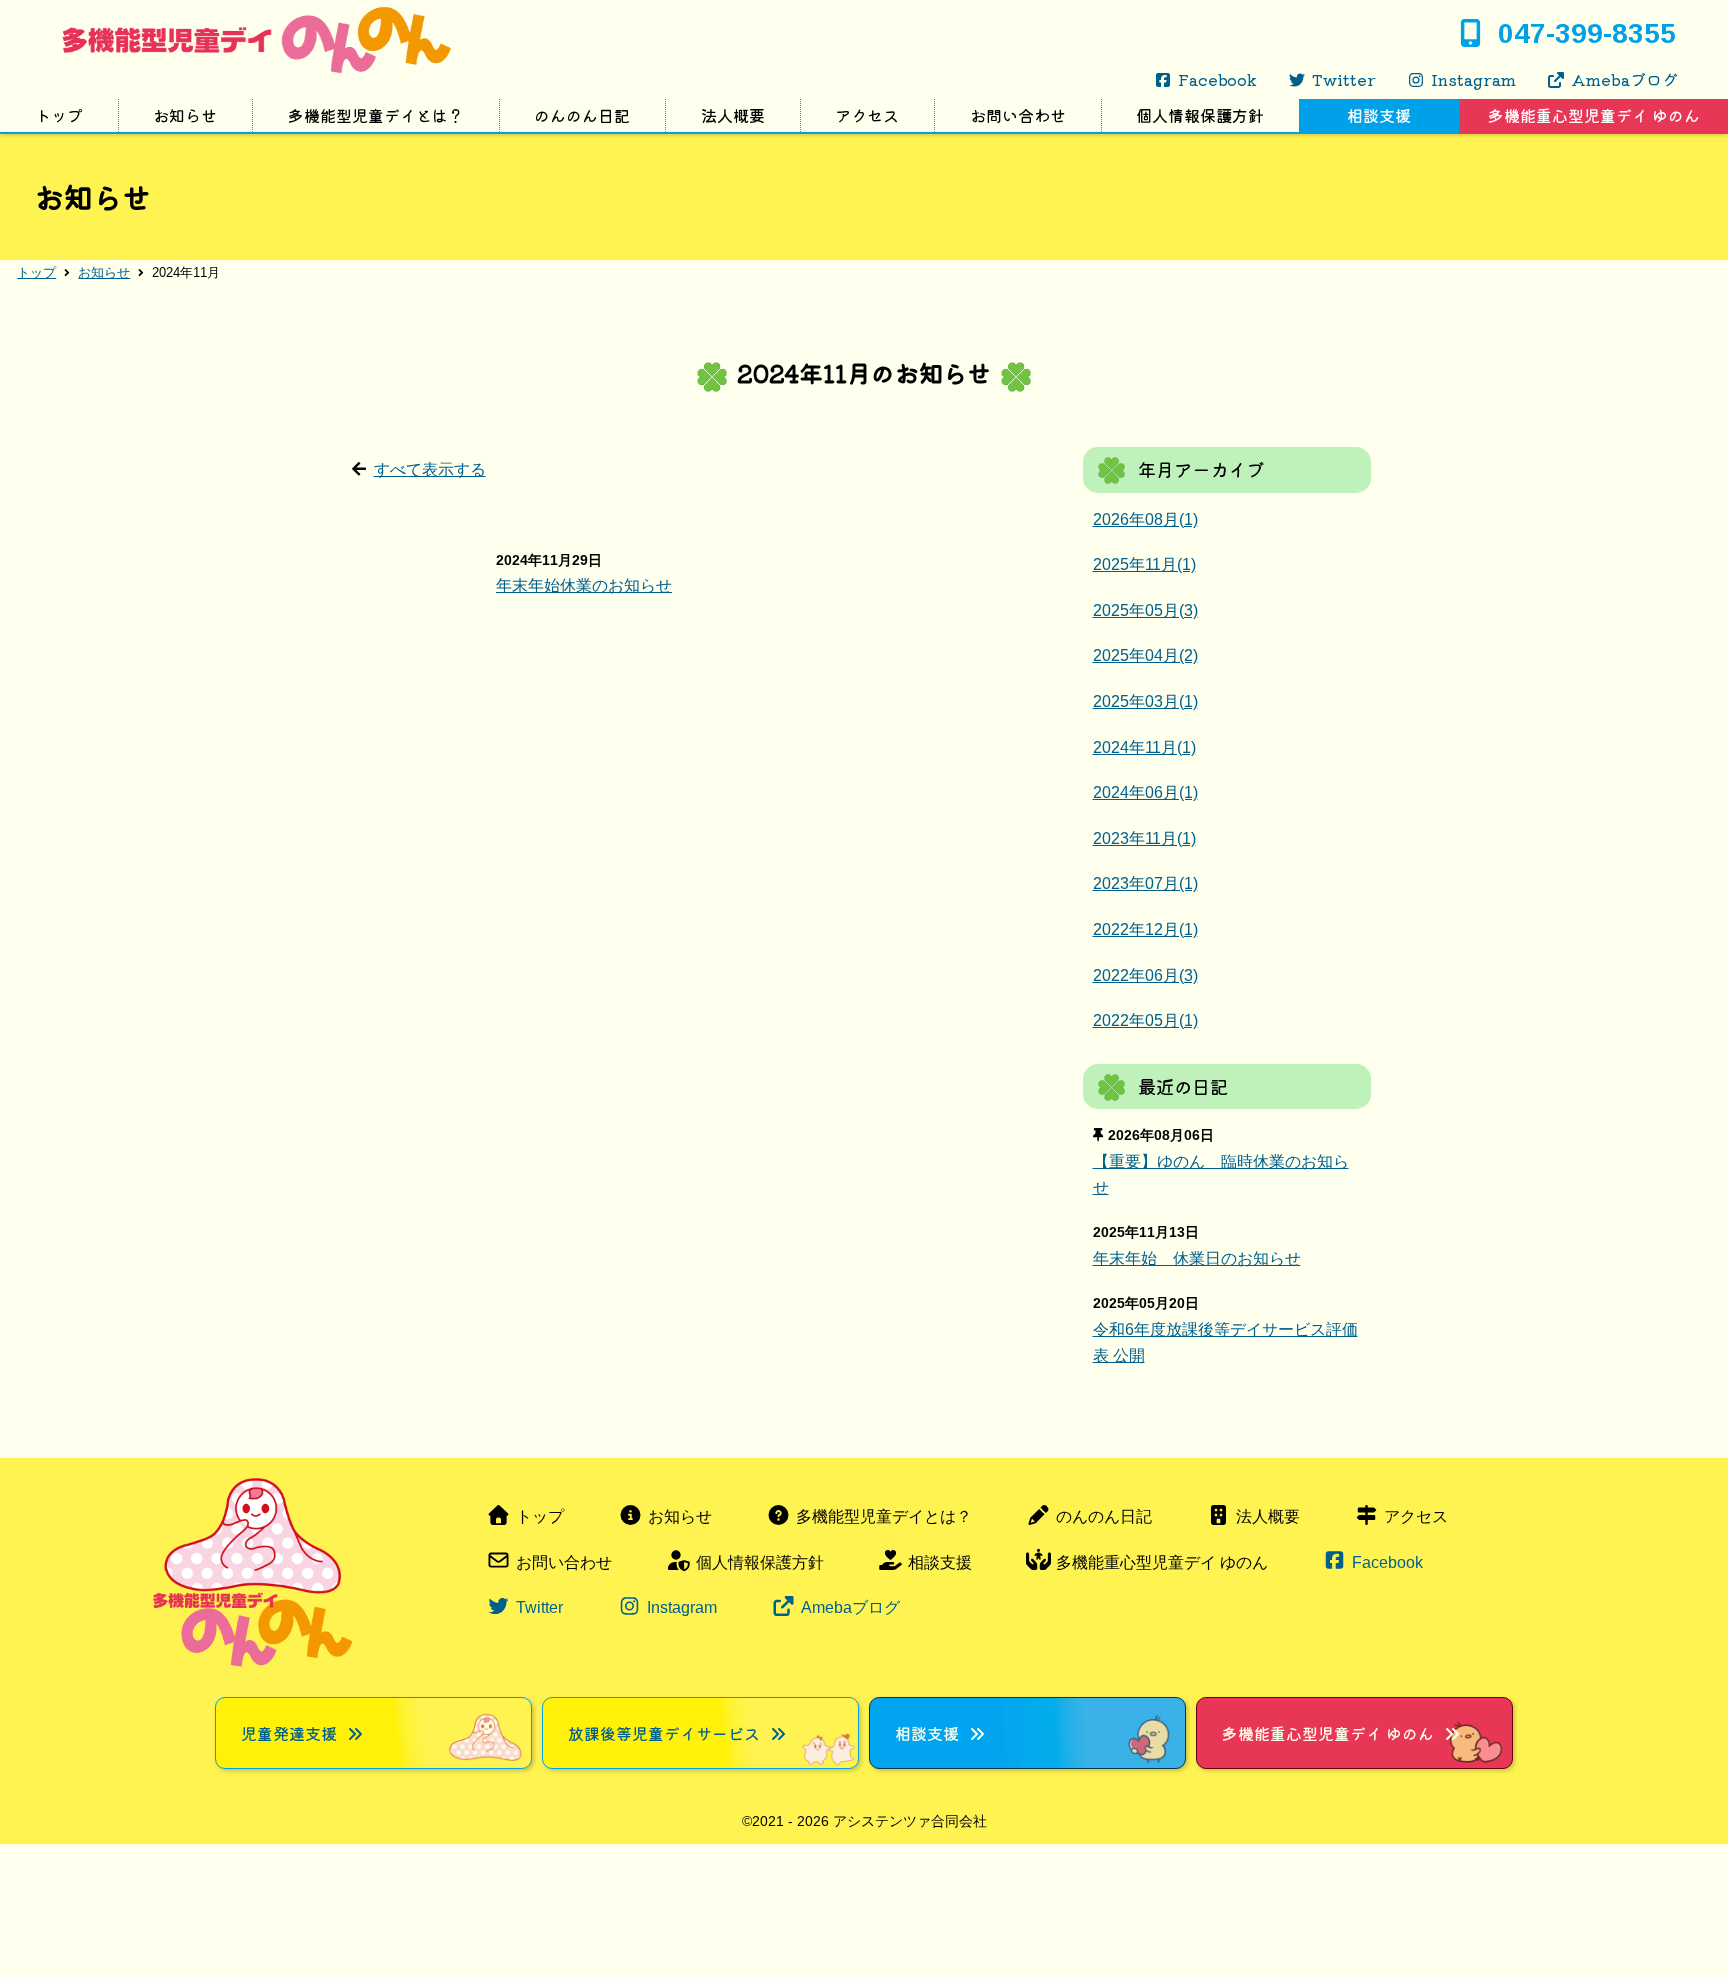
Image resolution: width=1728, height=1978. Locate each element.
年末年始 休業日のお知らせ (1197, 1258)
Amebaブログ (1624, 79)
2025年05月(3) (1145, 610)
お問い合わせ (1018, 115)
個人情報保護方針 (1200, 115)
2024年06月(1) (1145, 792)
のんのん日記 (582, 115)
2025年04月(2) (1145, 655)
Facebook (1217, 79)
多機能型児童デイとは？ (376, 115)
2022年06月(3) (1145, 975)
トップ (59, 115)
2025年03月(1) (1145, 701)
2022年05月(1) (1145, 1020)
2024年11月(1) (1144, 747)
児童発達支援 (289, 1733)
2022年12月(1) (1145, 929)
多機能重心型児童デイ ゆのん (1162, 1562)
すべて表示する (430, 469)
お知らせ (185, 115)
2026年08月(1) (1145, 519)
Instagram (1473, 79)
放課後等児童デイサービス (664, 1733)
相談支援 (1379, 115)
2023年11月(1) (1144, 838)
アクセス (867, 115)
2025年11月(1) (1144, 564)
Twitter (1344, 79)
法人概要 (733, 115)
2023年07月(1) (1145, 883)
